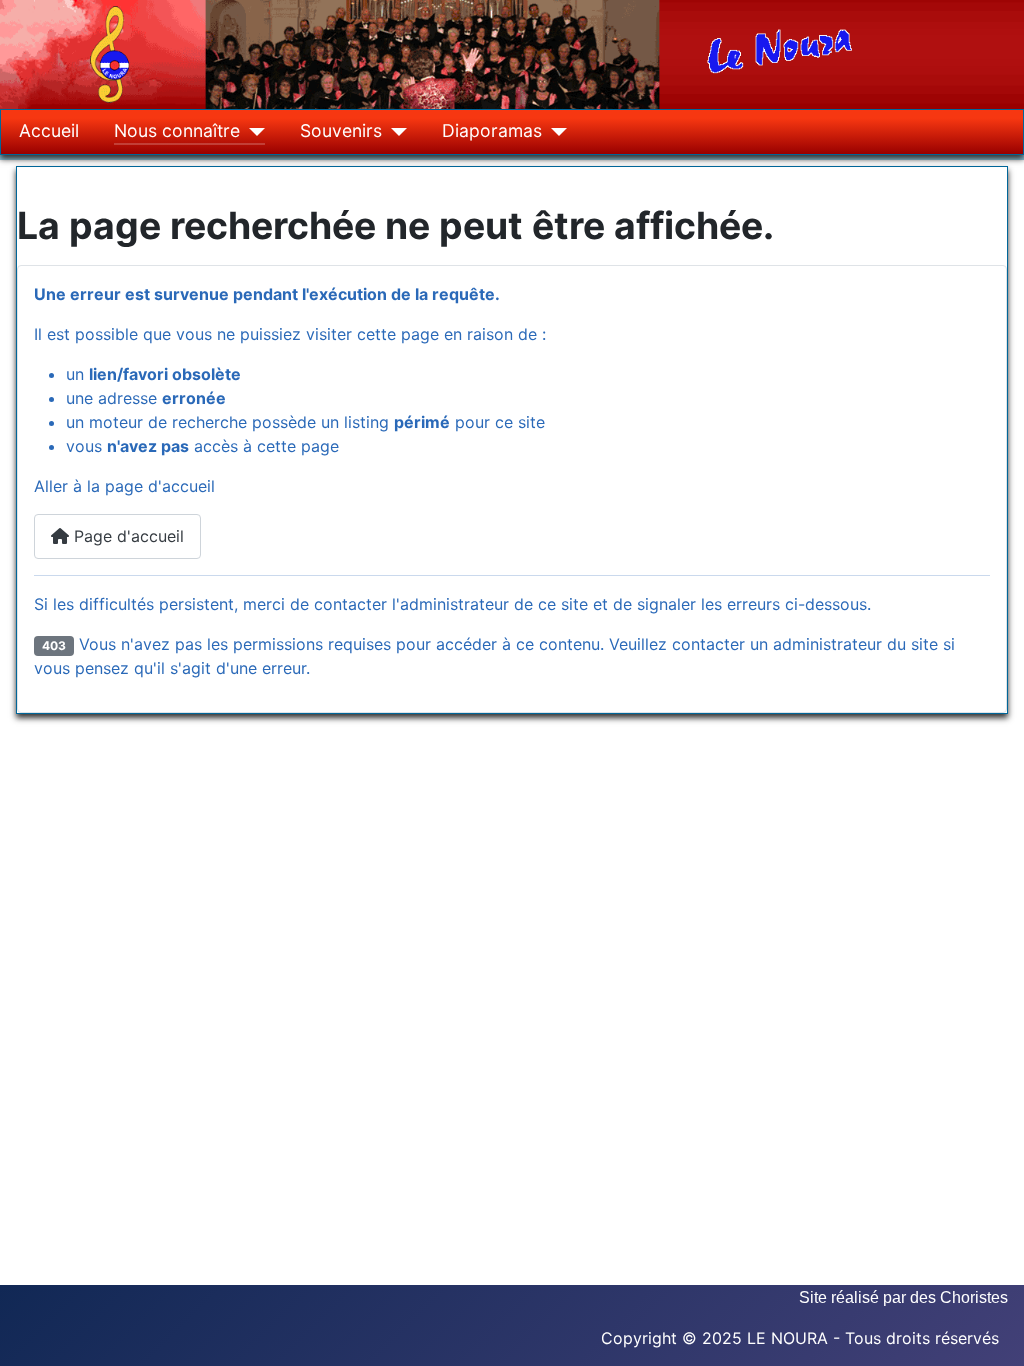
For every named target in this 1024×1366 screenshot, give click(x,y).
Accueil (49, 130)
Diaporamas (492, 130)
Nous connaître (177, 130)
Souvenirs (341, 130)
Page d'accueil (126, 536)
